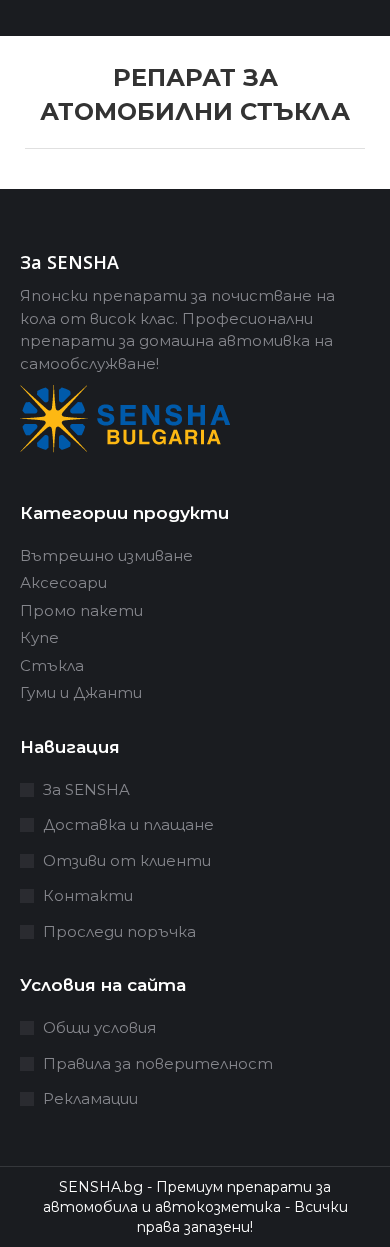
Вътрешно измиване (106, 555)
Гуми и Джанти (81, 692)
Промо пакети (81, 610)
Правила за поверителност (158, 1063)
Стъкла (52, 665)
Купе (39, 637)
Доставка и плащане (128, 824)
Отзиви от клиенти (127, 860)
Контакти (88, 895)
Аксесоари (63, 582)
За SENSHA (86, 789)
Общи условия (99, 1027)
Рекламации (90, 1098)
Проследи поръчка (119, 931)
